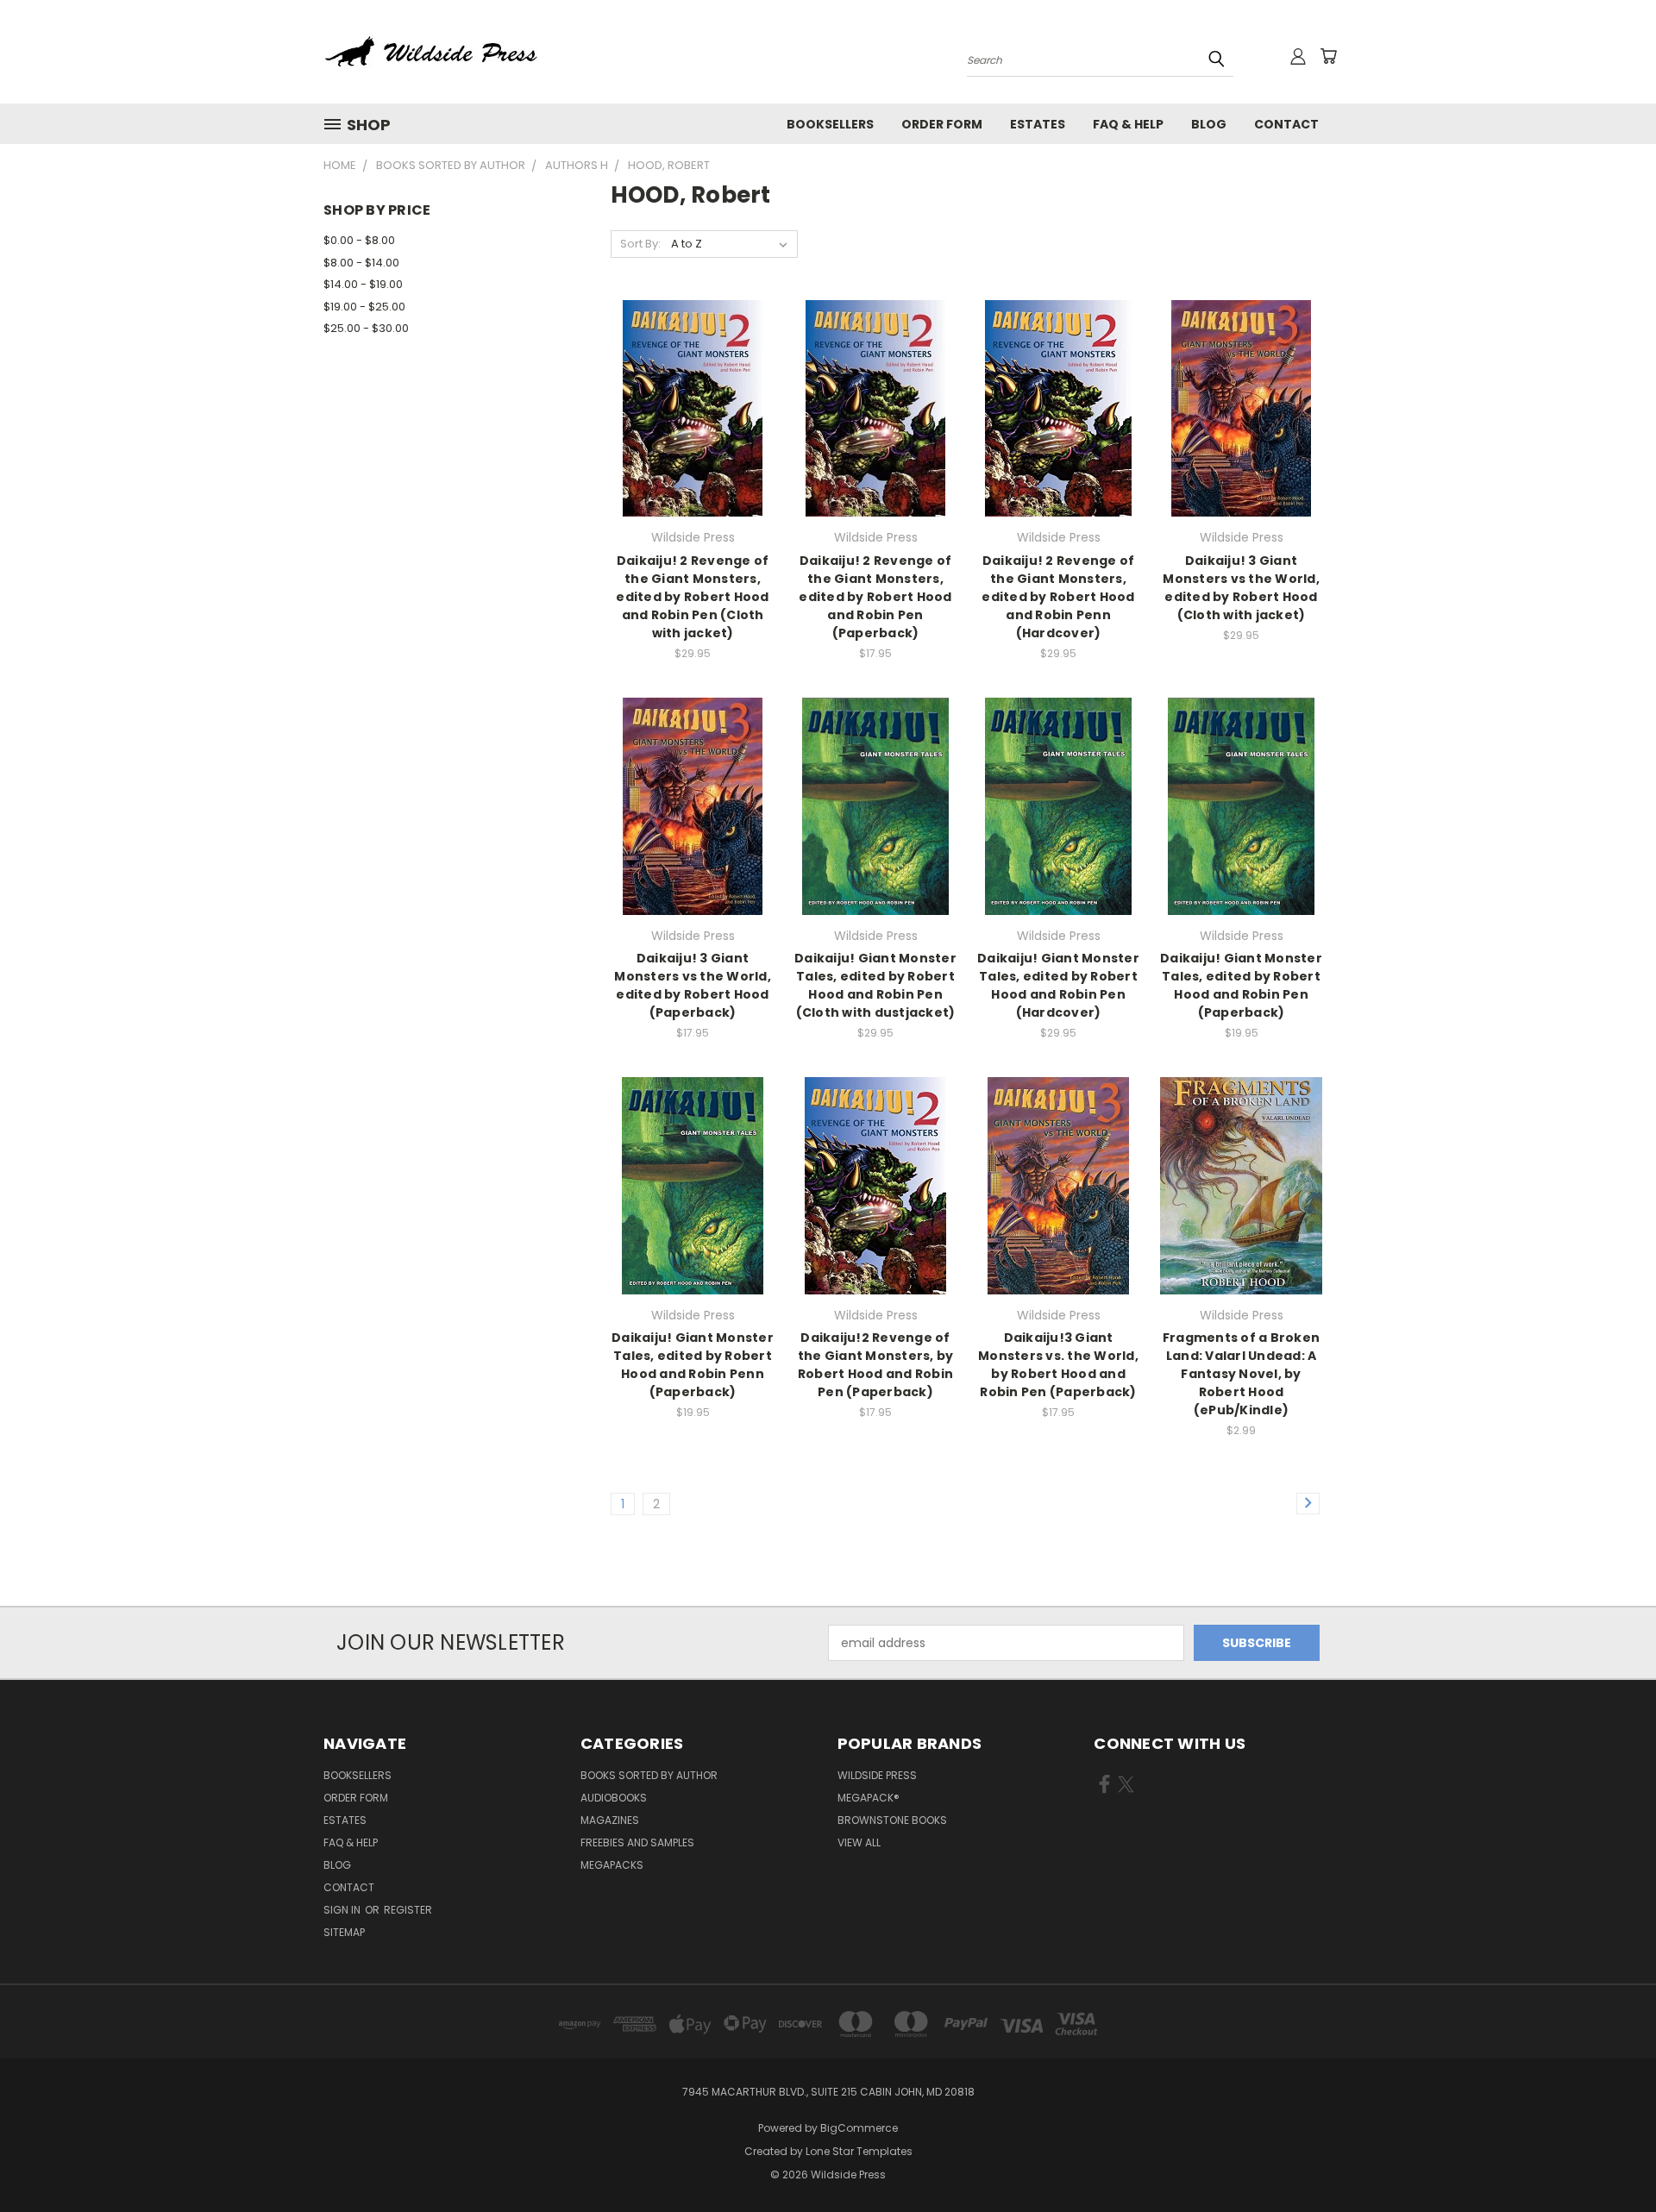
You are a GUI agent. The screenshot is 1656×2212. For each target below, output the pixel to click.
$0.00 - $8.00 (359, 240)
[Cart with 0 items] (1328, 56)
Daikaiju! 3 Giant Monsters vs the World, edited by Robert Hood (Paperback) (693, 985)
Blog (1209, 124)
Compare (687, 407)
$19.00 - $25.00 (364, 307)
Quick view (693, 373)
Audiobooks (614, 1798)
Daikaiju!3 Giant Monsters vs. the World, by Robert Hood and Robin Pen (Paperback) (1058, 1365)
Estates (1038, 124)
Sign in (343, 1910)
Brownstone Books (892, 1820)
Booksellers (830, 124)
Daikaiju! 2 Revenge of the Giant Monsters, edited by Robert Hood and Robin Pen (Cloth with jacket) (692, 597)
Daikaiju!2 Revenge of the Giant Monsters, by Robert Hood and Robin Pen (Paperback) (876, 1365)
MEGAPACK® (869, 1798)
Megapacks (612, 1865)
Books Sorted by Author (649, 1775)
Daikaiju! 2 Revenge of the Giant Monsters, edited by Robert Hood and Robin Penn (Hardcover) (1058, 597)
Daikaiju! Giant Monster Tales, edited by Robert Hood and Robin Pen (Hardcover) (1058, 985)
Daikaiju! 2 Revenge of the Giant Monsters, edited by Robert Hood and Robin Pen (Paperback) (875, 597)
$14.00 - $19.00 (363, 284)
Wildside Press (877, 1775)
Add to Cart (693, 439)
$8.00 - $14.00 (361, 263)
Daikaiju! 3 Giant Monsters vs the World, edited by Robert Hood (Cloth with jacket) (1241, 588)
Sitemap (344, 1932)
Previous (1611, 2158)
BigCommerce (859, 2128)
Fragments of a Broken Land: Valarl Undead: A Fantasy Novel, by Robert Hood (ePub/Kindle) (1241, 1374)
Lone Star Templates (859, 2151)
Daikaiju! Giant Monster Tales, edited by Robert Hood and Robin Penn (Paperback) (693, 1365)
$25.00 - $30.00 (366, 328)
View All (859, 1842)
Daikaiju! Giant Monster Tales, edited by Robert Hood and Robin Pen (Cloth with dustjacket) (875, 985)
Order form (942, 124)
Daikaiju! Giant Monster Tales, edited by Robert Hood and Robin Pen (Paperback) (1241, 985)
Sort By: (640, 244)
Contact (1286, 124)
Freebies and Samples (637, 1842)
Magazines (610, 1820)
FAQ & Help (1128, 124)
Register (408, 1910)
